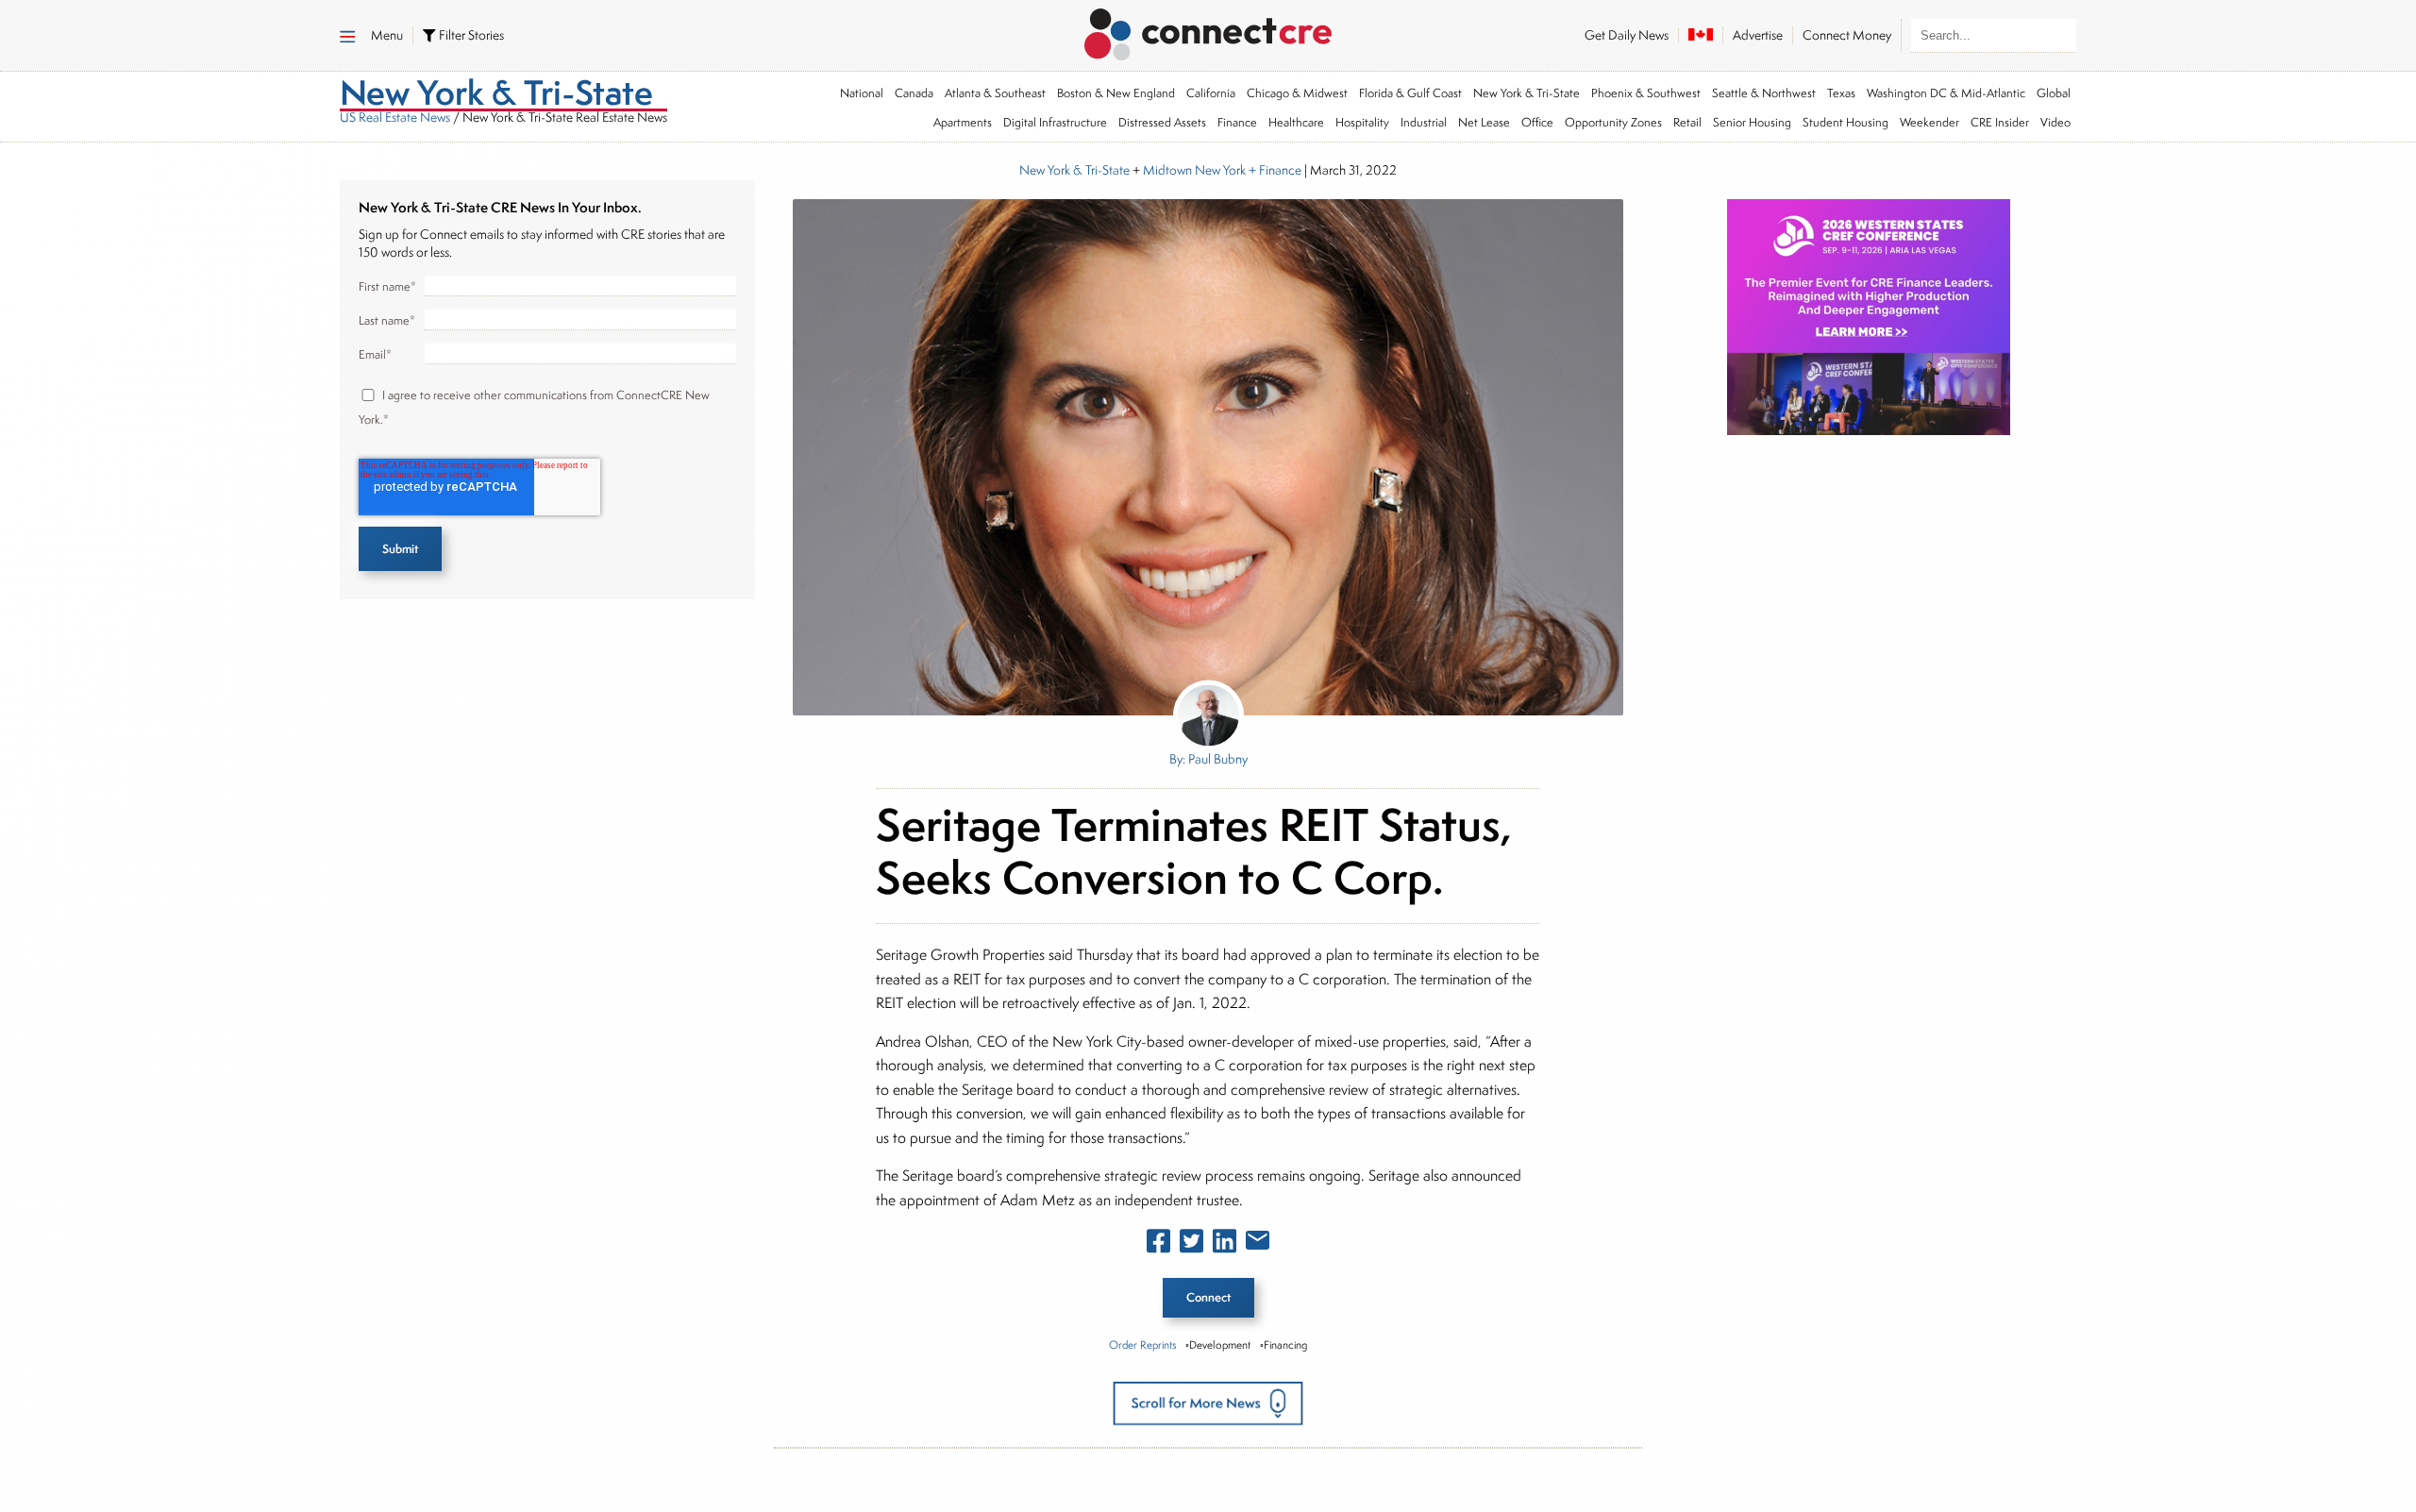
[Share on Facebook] (1158, 1245)
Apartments (963, 122)
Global (2054, 93)
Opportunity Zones (1613, 122)
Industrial (1424, 122)
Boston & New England (1116, 93)
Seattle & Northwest (1764, 93)
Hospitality (1362, 122)
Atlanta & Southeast (995, 93)
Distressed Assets (1162, 122)
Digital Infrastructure (1055, 122)
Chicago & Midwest (1297, 93)
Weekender (1929, 122)
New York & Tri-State (1527, 93)
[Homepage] (1208, 31)
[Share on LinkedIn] (1225, 1245)
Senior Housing (1752, 122)
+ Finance (1274, 170)
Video (2055, 122)
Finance (1237, 122)
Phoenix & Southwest (1646, 93)
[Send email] (1258, 1244)
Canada (914, 93)
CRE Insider (2000, 122)
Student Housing (1846, 122)
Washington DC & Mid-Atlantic (1946, 93)
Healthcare (1296, 122)
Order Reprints (1142, 1344)
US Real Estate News (395, 117)
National (862, 93)
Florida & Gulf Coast (1410, 93)
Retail (1687, 122)
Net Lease (1484, 122)
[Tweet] (1191, 1245)
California (1211, 93)
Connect (1208, 1297)
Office (1537, 122)
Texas (1841, 93)
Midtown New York (1194, 170)
